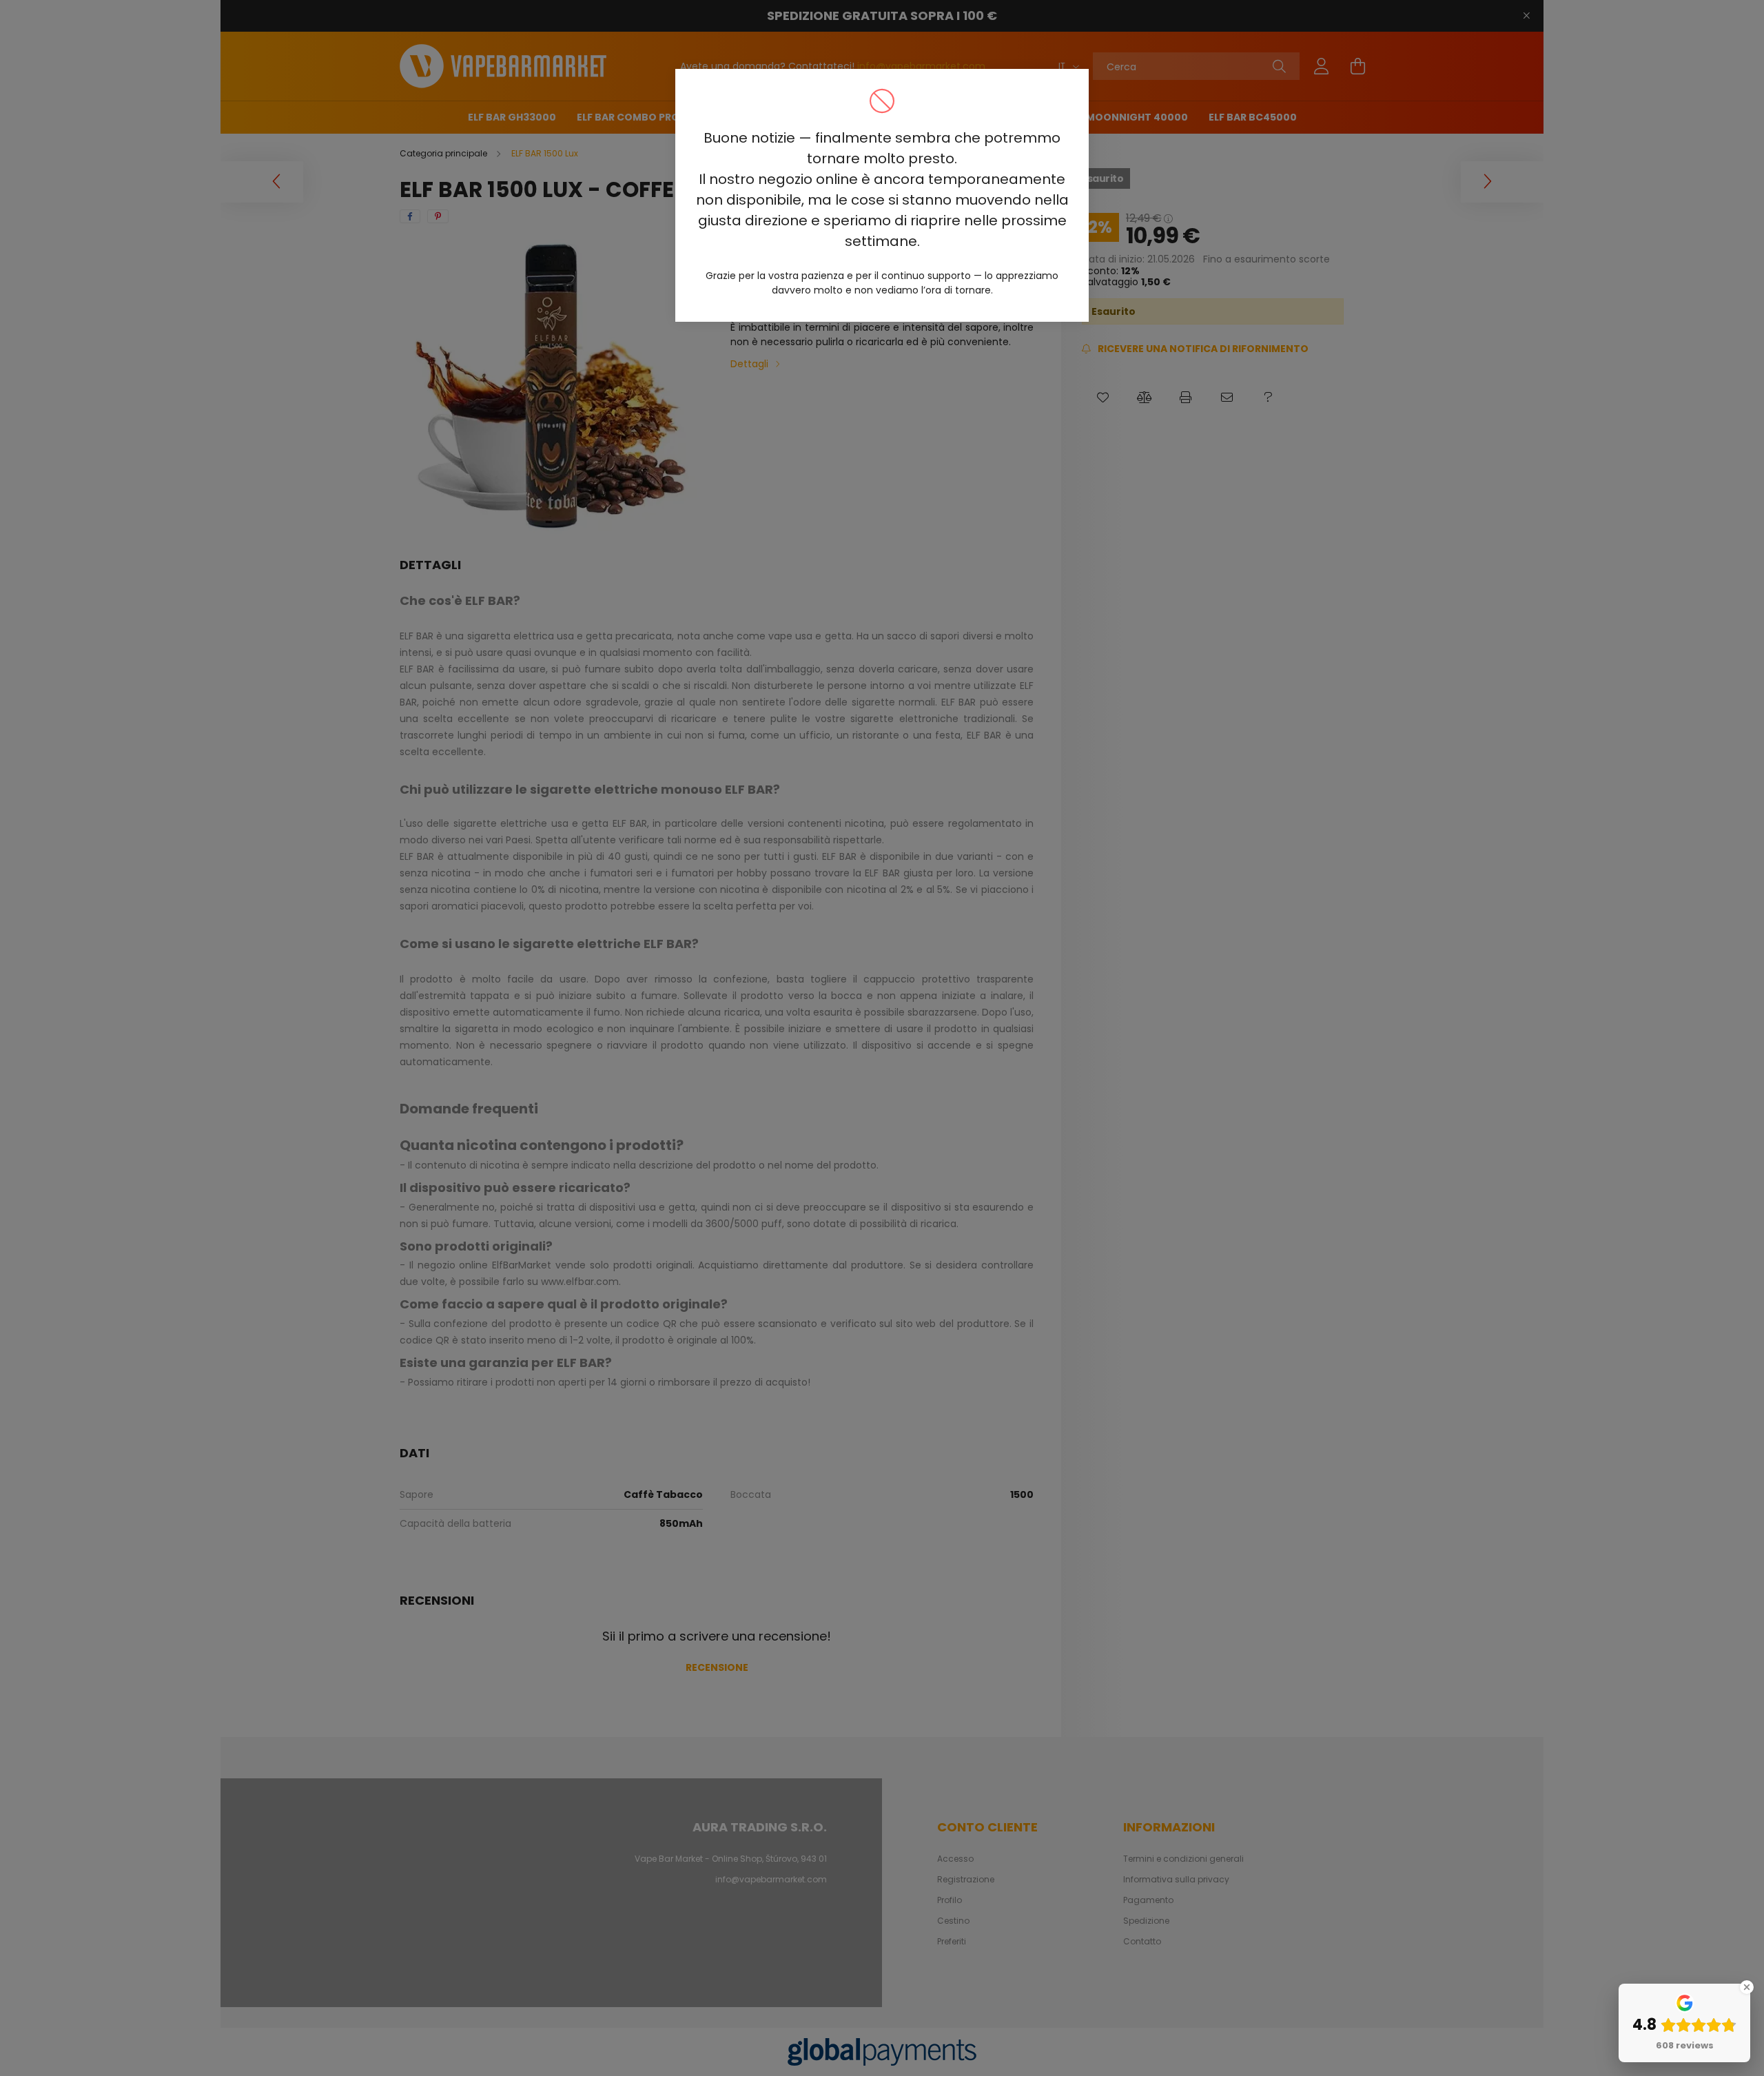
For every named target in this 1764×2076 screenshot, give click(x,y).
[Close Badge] (1747, 1987)
